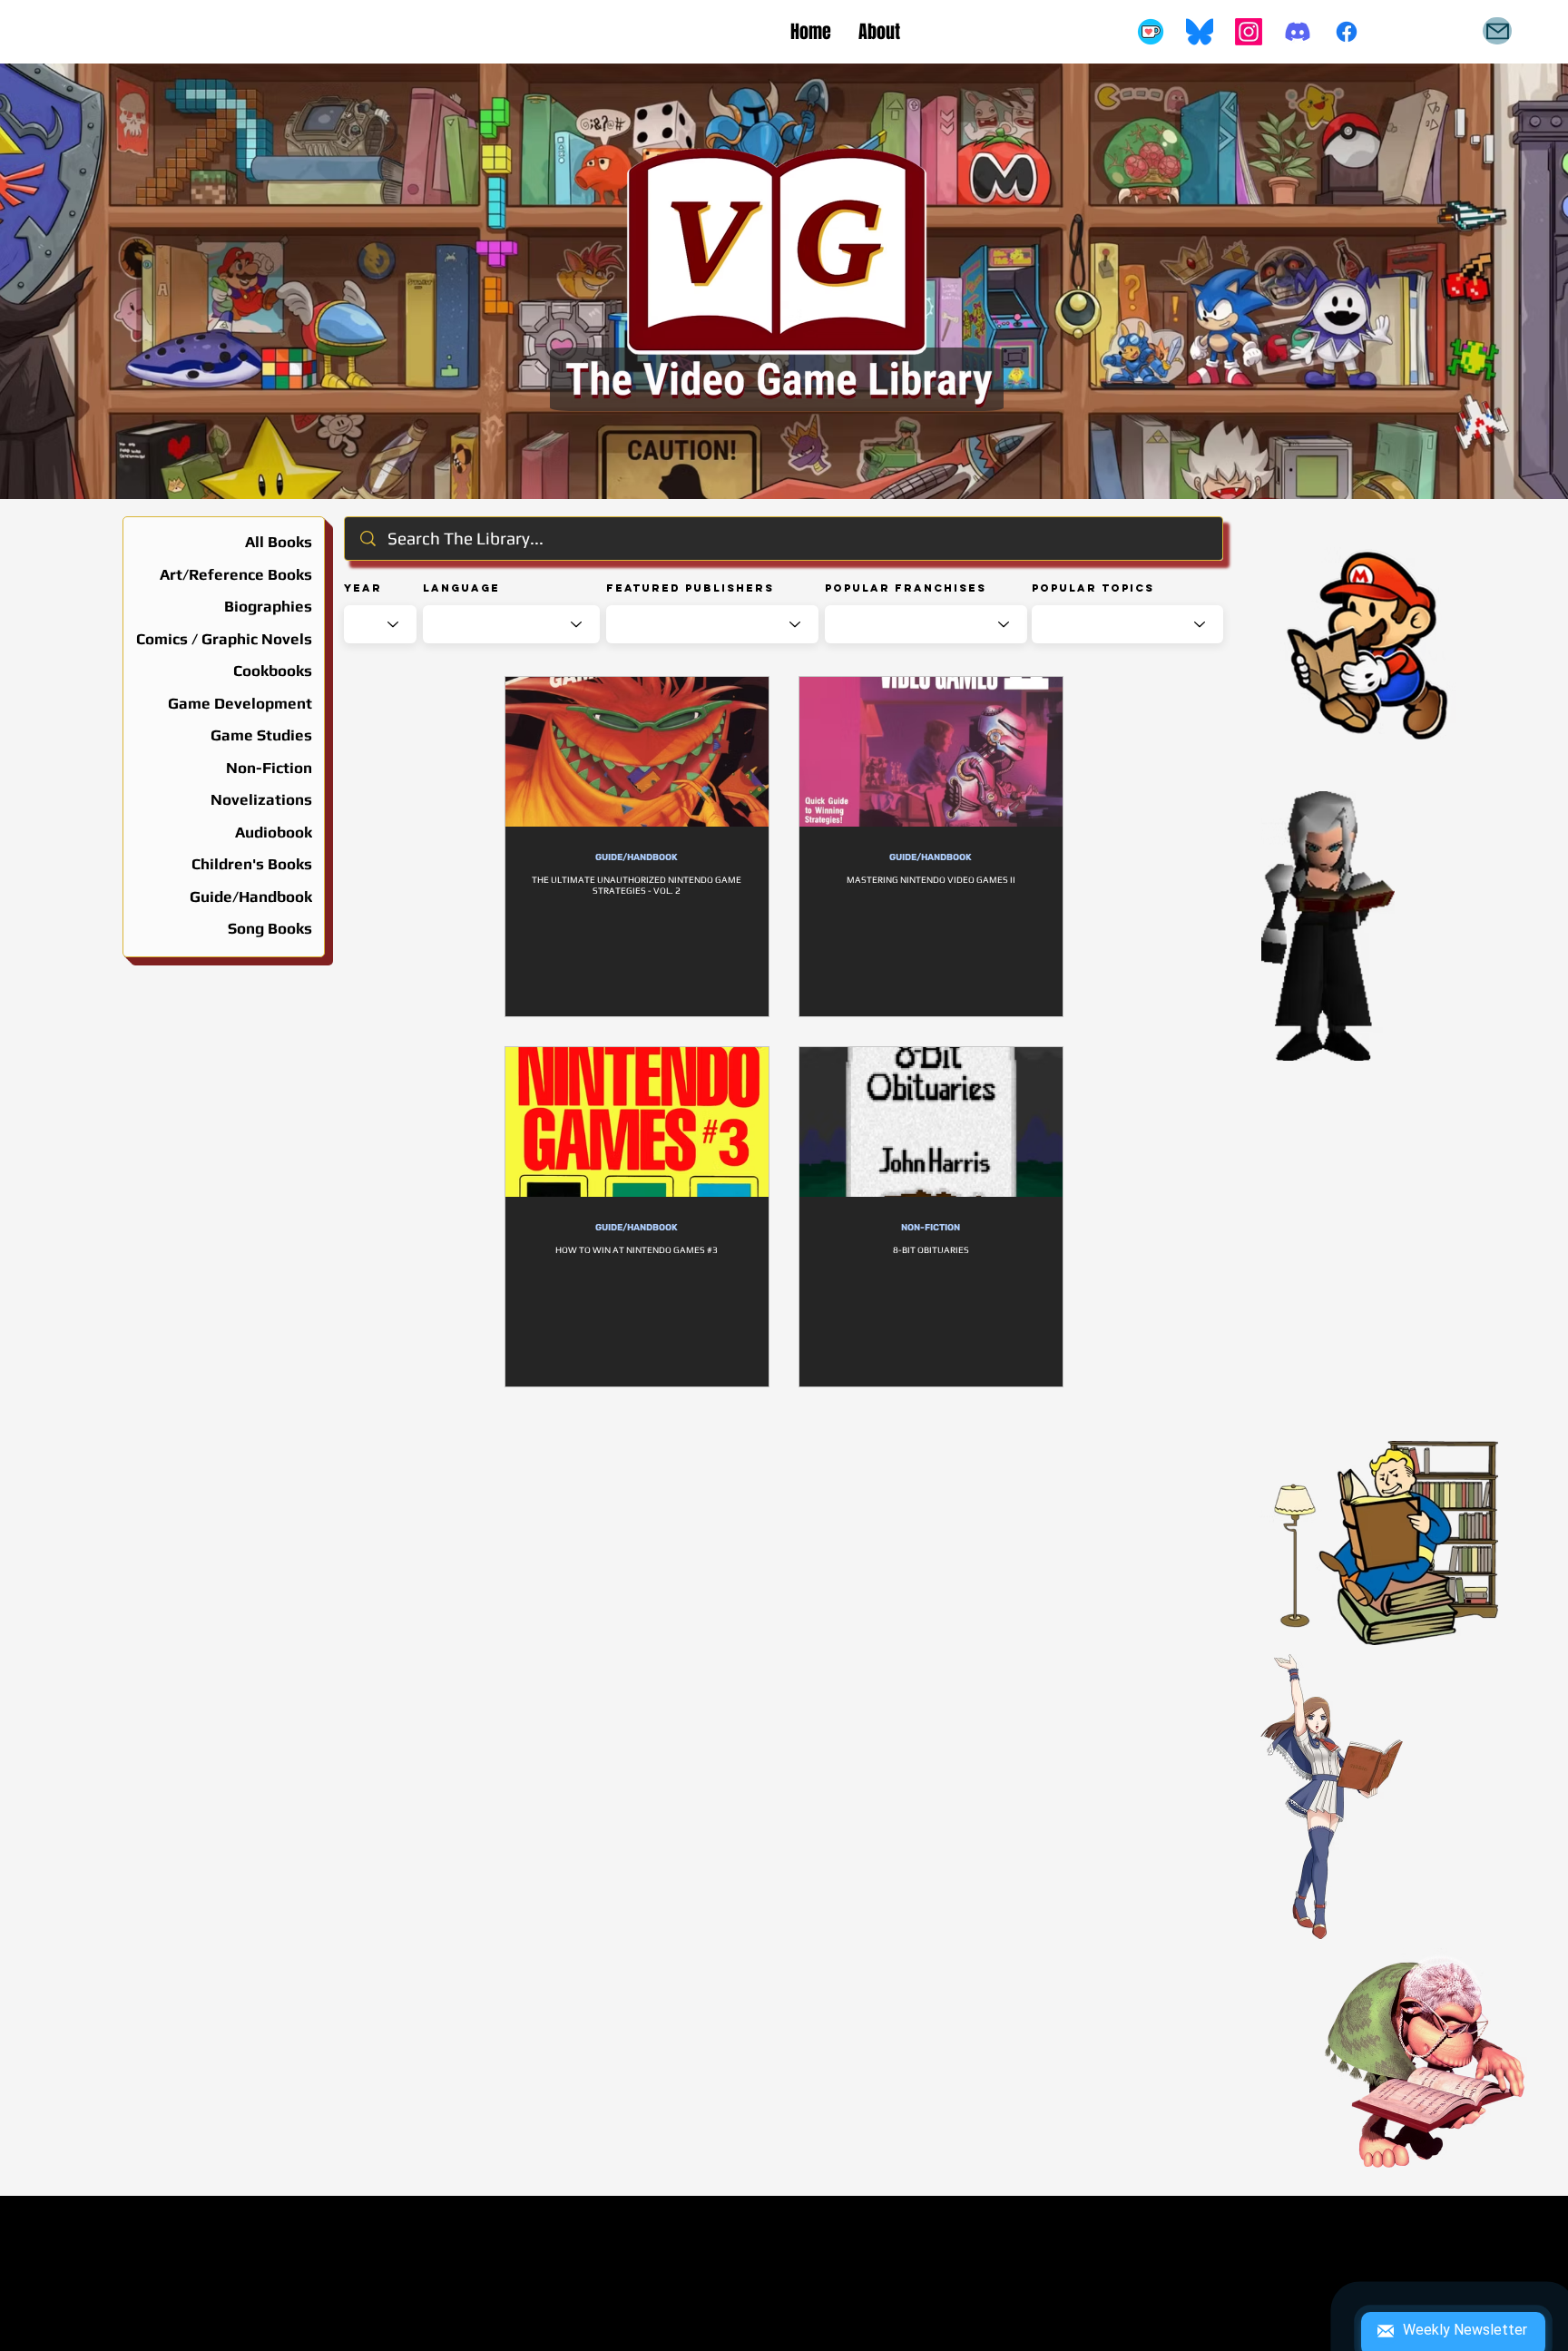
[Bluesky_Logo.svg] (1200, 32)
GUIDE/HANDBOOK (637, 857)
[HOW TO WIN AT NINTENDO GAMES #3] (637, 1122)
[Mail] (1497, 31)
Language (461, 588)
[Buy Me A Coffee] (1151, 32)
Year (363, 588)
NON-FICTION (931, 1228)
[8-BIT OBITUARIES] (931, 1122)
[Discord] (1298, 32)
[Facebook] (1347, 32)
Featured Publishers (690, 588)
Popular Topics (1093, 588)
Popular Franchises (906, 588)
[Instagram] (1249, 32)
